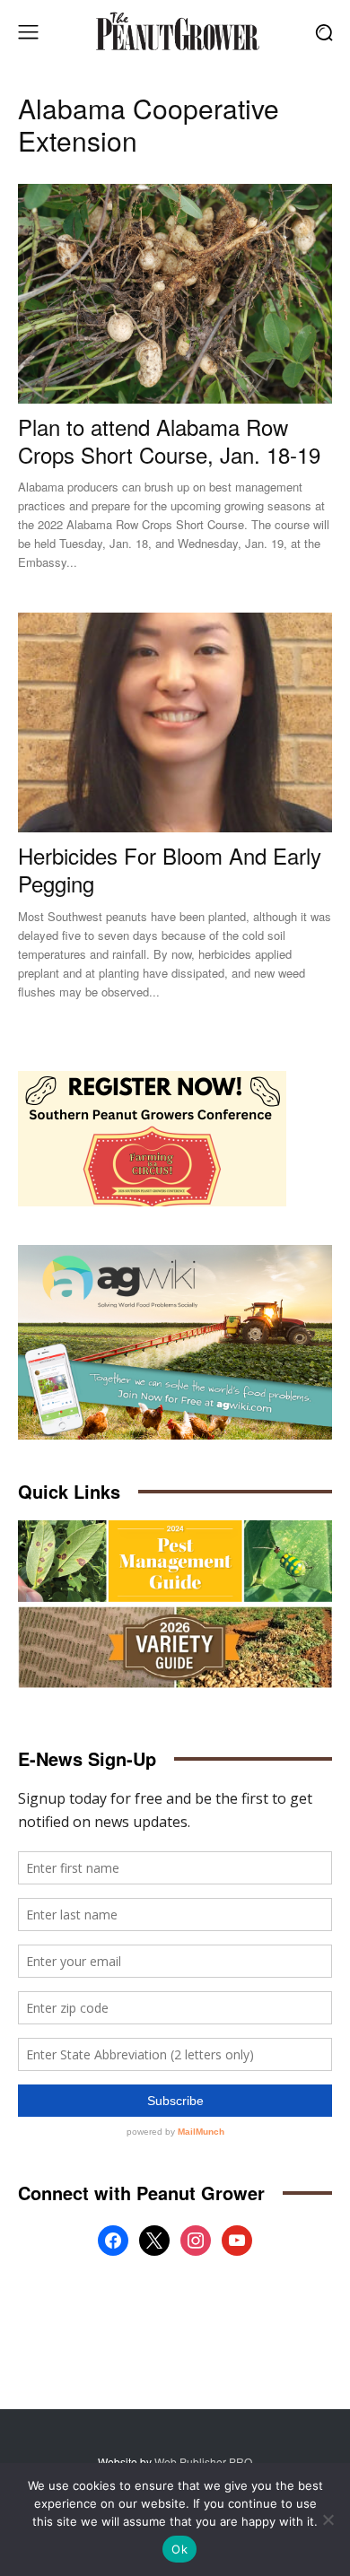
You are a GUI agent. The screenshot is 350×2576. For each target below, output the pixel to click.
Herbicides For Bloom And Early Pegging (170, 869)
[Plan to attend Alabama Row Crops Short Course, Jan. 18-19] (175, 294)
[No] (328, 2519)
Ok (179, 2549)
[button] (324, 32)
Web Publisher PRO (203, 2462)
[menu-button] (28, 32)
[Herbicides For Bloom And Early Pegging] (175, 722)
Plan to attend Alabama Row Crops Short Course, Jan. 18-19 (169, 440)
